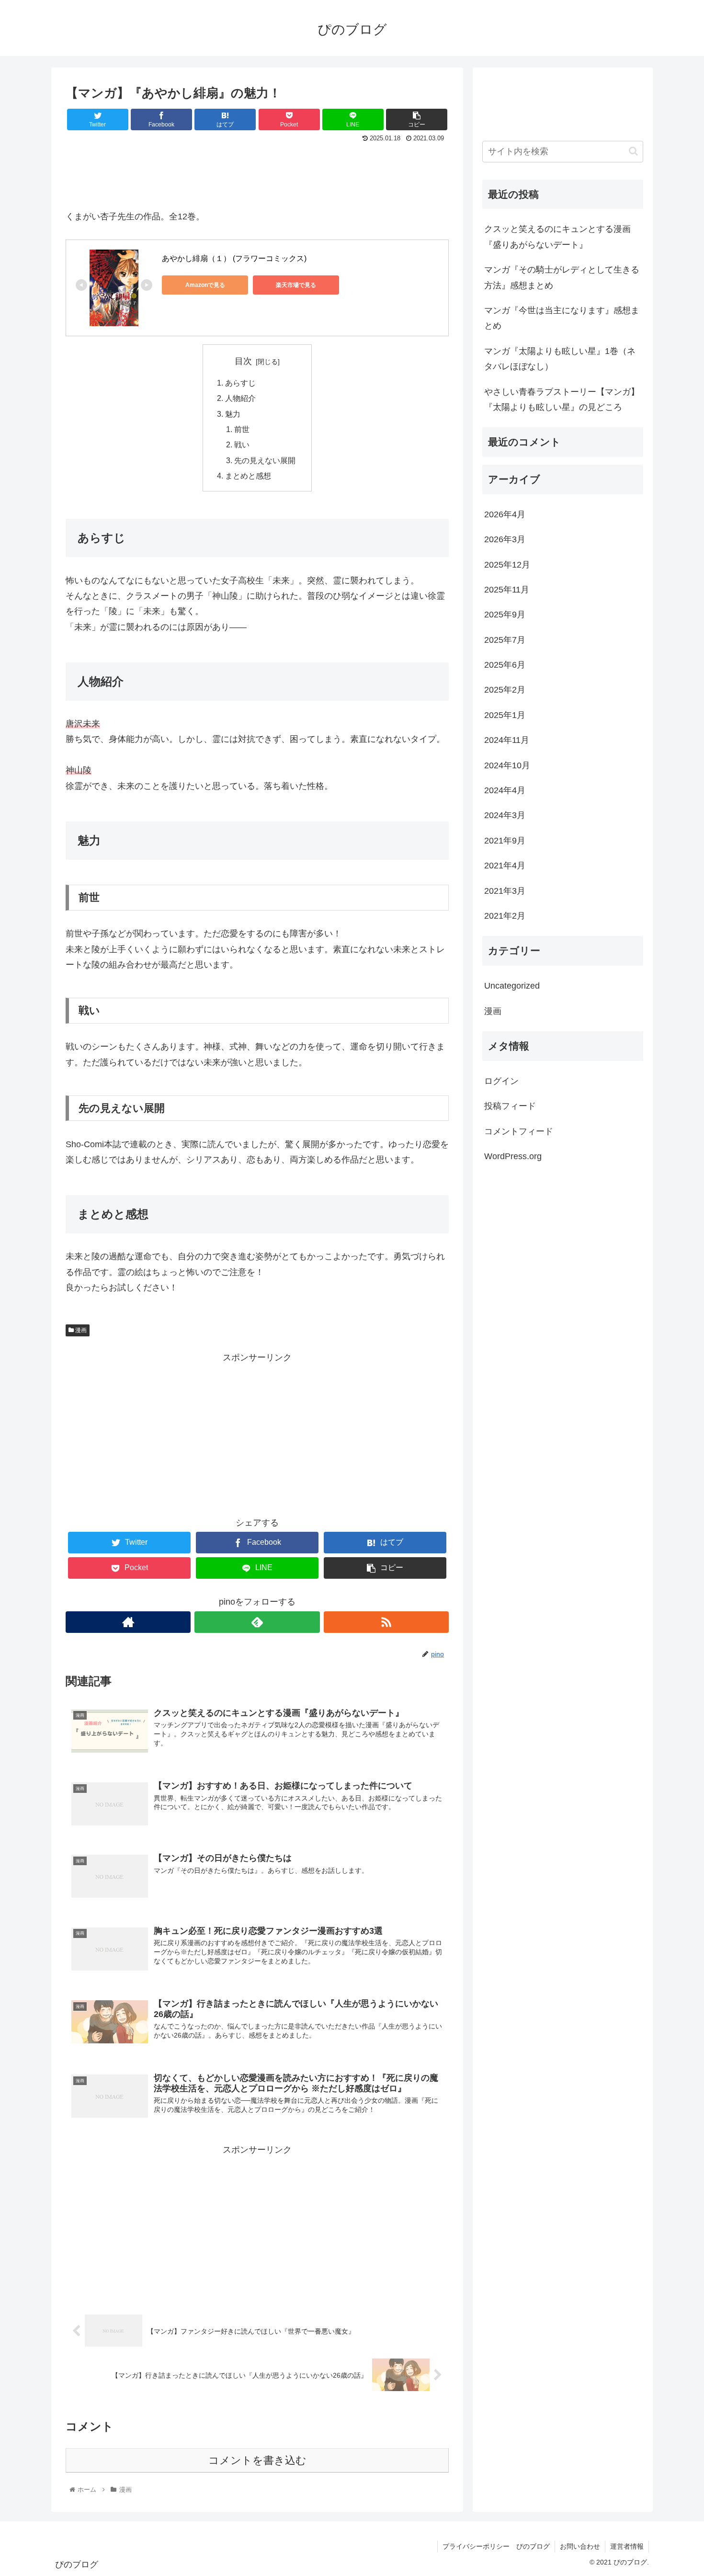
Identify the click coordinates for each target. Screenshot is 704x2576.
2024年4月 (505, 790)
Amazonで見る (205, 285)
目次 (243, 361)
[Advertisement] (257, 171)
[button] (633, 151)
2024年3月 (505, 816)
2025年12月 (507, 565)
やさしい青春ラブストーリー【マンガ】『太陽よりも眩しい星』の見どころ (562, 399)
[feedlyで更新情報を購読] (257, 1622)
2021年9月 (505, 841)
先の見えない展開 (265, 460)
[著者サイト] (128, 1622)
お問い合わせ (580, 2546)
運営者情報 (627, 2546)
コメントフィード (519, 1131)
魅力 (233, 414)
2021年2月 (505, 916)
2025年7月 (505, 640)
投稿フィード (510, 1106)
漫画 (80, 1330)
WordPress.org (513, 1157)
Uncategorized (512, 986)
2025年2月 (505, 690)
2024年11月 (507, 741)
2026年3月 (505, 540)
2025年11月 (507, 590)
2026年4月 (505, 514)
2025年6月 (505, 665)
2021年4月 (505, 866)
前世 (242, 429)
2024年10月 (507, 765)
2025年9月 (505, 615)
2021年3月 (505, 891)
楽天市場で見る (296, 285)
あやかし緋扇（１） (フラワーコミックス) (234, 258)
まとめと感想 (248, 476)
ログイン (501, 1081)
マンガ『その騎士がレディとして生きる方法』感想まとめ (562, 277)
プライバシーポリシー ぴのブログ (496, 2546)
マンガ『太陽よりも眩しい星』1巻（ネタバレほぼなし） (560, 359)
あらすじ (240, 383)
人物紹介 (240, 398)
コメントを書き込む (257, 2460)
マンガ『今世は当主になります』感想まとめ (562, 318)
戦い (242, 445)
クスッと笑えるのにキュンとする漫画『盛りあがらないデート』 (557, 237)
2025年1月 (505, 715)
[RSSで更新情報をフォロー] (386, 1622)
